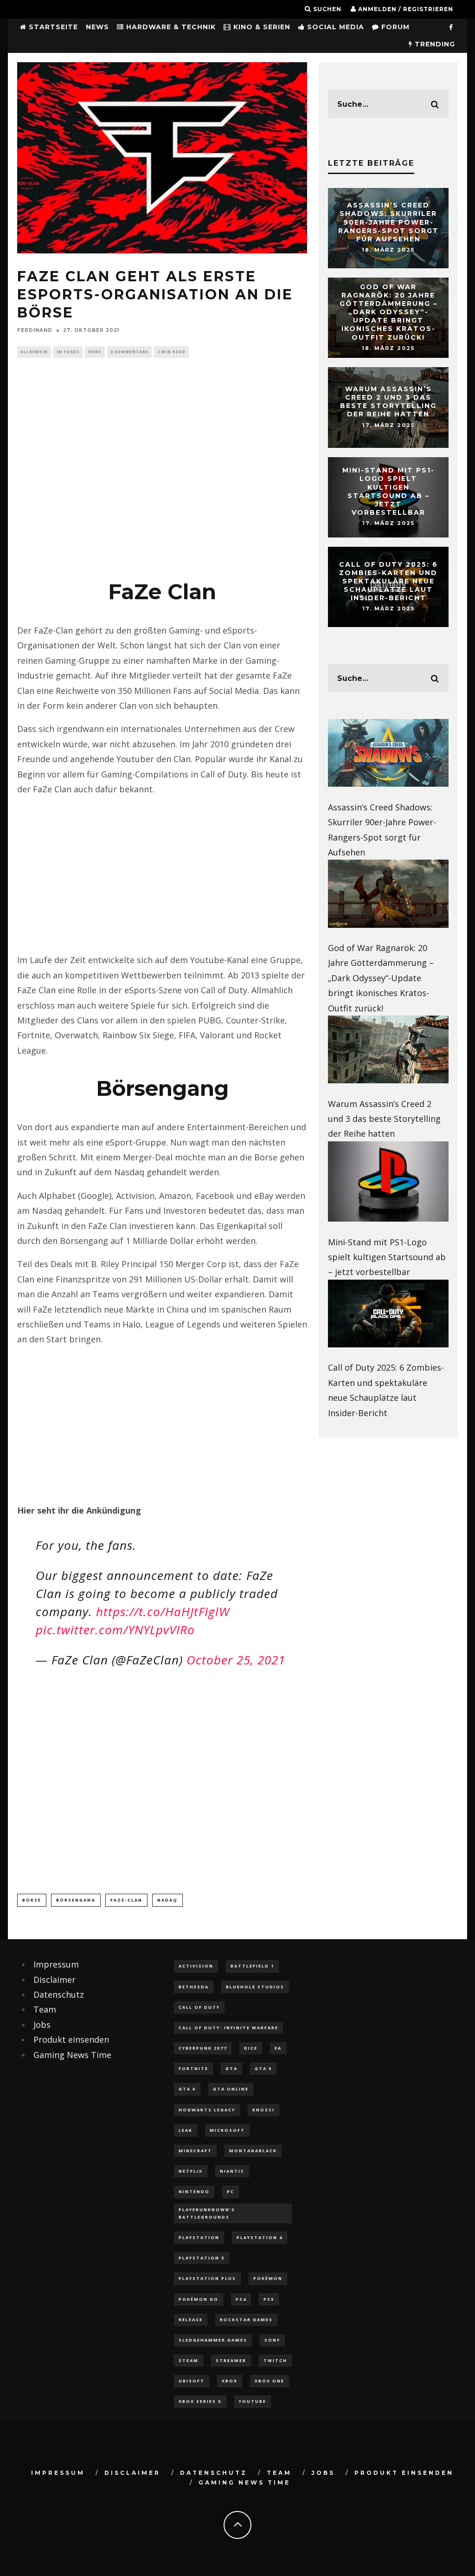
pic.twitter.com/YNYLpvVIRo (115, 1630)
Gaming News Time (72, 2055)
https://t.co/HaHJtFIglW (163, 1612)
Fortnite (193, 2068)
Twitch (275, 2360)
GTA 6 (187, 2089)
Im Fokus (68, 352)
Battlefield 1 (252, 1966)
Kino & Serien (261, 27)
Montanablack (253, 2151)
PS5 (269, 2299)
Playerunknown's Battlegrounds (207, 2213)
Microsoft (227, 2130)
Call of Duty (199, 2007)
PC (231, 2191)
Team (45, 2009)
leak (186, 2130)
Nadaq (167, 1900)
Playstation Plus (207, 2278)
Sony (272, 2340)
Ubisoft (192, 2381)
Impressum (56, 1964)
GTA (231, 2068)
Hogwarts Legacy (207, 2110)
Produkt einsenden (71, 2039)
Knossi (263, 2110)
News (97, 27)
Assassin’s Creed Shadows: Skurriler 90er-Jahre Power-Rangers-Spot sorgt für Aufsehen (388, 222)
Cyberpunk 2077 (203, 2048)
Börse (32, 1900)
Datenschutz (59, 1994)
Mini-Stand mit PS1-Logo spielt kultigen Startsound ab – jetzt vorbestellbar (388, 491)
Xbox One (270, 2381)
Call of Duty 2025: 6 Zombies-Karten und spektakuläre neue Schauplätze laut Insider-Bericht (388, 581)
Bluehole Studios (255, 1987)
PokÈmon (268, 2278)
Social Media (334, 27)
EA (278, 2048)
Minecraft (195, 2151)
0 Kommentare (129, 352)
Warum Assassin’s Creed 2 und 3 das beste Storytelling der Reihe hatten (388, 402)
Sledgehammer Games (213, 2340)
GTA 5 (263, 2068)
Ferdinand (35, 330)
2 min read (171, 352)
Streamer (231, 2360)
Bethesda (194, 1987)
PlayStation (199, 2237)
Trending (434, 44)
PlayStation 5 (202, 2258)
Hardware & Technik (170, 27)
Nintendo (194, 2191)
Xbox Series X (200, 2401)
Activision (196, 1966)
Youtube (253, 2401)
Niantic (232, 2171)
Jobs (42, 2025)
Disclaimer (55, 1980)
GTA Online (231, 2089)
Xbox (230, 2381)
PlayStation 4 (260, 2237)
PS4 (241, 2299)
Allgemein (34, 352)
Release (191, 2320)
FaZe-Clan (126, 1900)
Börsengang (76, 1900)
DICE (251, 2048)
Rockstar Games (246, 2320)
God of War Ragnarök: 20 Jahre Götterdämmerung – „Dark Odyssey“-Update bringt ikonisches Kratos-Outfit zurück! (388, 312)
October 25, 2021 (236, 1660)
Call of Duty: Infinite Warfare (228, 2028)
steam (189, 2360)
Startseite (52, 27)
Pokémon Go (199, 2299)
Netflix (191, 2171)
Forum (394, 27)
